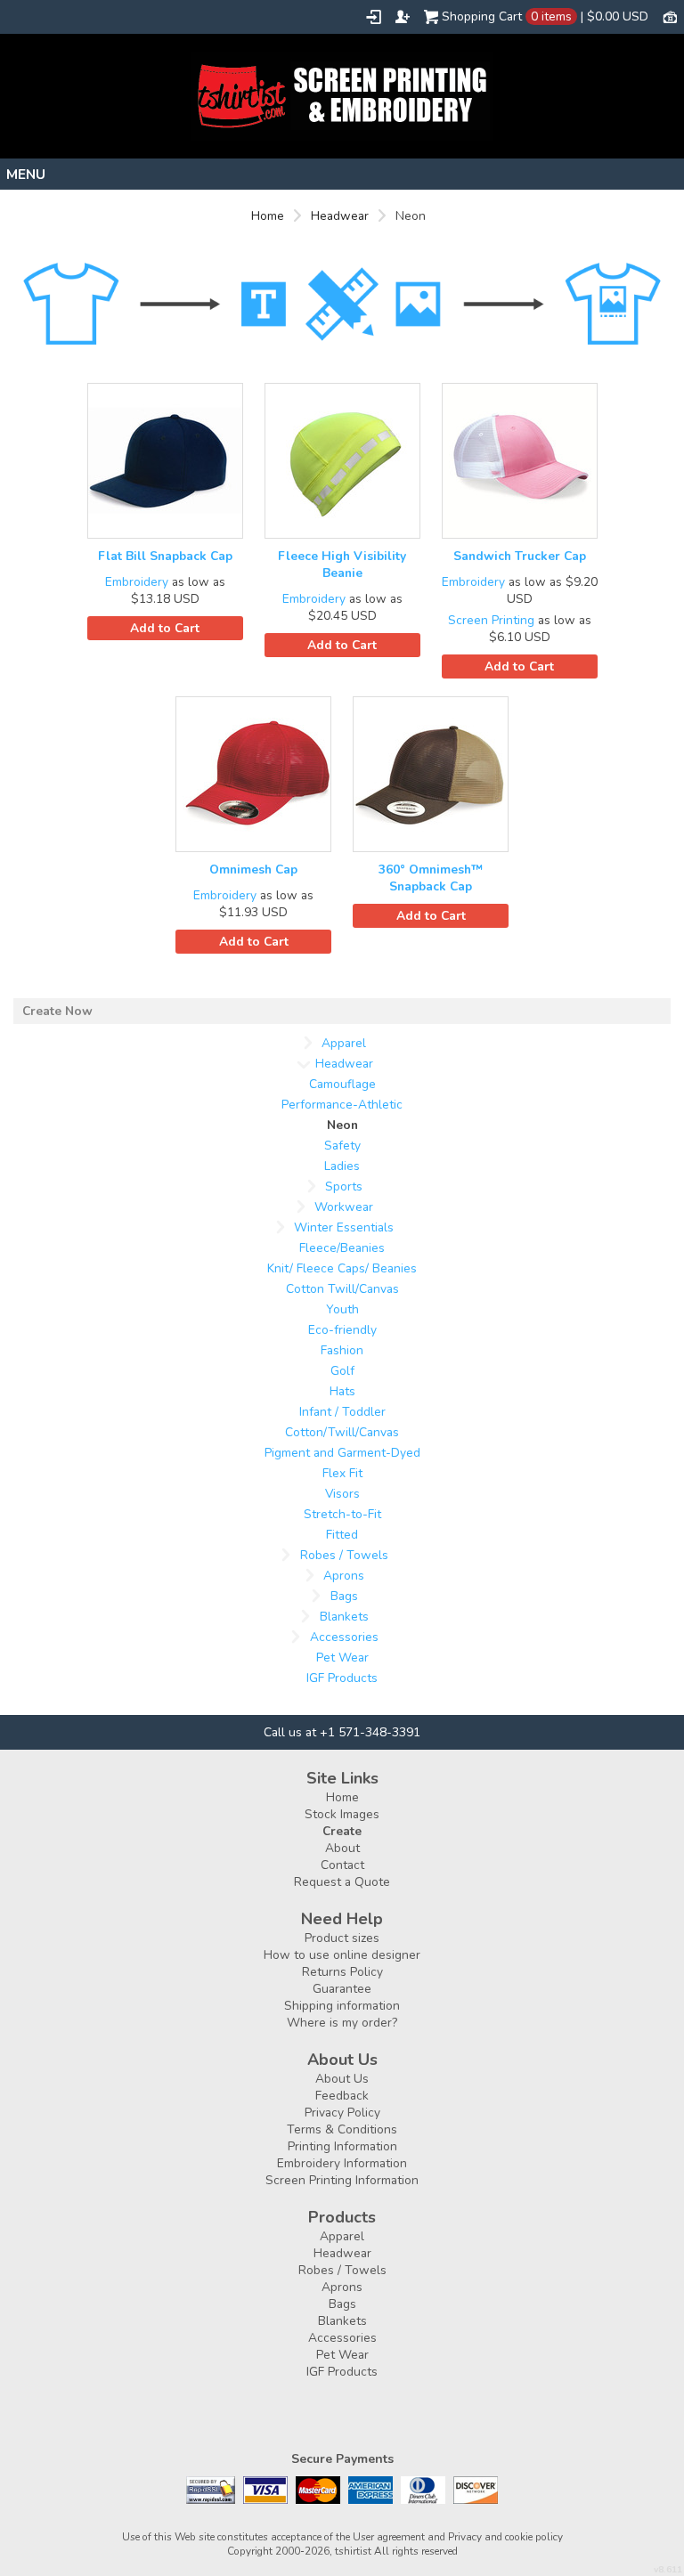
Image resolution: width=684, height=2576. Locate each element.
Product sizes (342, 1938)
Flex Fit (342, 1473)
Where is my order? (342, 2023)
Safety (342, 1146)
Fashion (342, 1350)
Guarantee (342, 1989)
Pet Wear (342, 1658)
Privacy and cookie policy (505, 2537)
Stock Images (342, 1814)
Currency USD (670, 16)
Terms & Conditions (342, 2129)
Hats (342, 1391)
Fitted (342, 1535)
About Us (342, 2079)
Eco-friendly (342, 1330)
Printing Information (342, 2146)
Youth (342, 1309)
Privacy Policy (342, 2113)
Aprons (344, 1576)
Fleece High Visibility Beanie (342, 565)
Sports (344, 1186)
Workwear (344, 1207)
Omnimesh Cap (253, 870)
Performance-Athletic (342, 1105)
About (342, 1848)
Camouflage (342, 1084)
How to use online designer (342, 1955)
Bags (344, 1596)
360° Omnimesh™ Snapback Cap (431, 878)
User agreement (389, 2537)
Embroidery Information (342, 2163)
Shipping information (342, 2006)
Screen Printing (491, 620)
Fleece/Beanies (342, 1248)
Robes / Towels (344, 1555)
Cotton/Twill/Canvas (342, 1432)
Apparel (344, 1043)
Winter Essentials (344, 1227)
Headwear (340, 216)
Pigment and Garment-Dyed (342, 1453)
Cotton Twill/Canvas (342, 1289)
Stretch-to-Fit (342, 1514)
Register (403, 17)
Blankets (344, 1617)
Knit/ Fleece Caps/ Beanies (342, 1268)
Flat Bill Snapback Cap (165, 556)
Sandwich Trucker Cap (520, 556)
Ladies (342, 1166)
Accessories (344, 1637)
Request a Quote (342, 1882)
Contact (342, 1865)
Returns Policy (342, 1972)
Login (374, 17)
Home (268, 216)
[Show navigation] (342, 174)
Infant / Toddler (342, 1412)
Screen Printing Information (342, 2180)
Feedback (342, 2096)
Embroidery (137, 582)
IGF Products (342, 1678)
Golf (342, 1371)
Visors (342, 1494)
